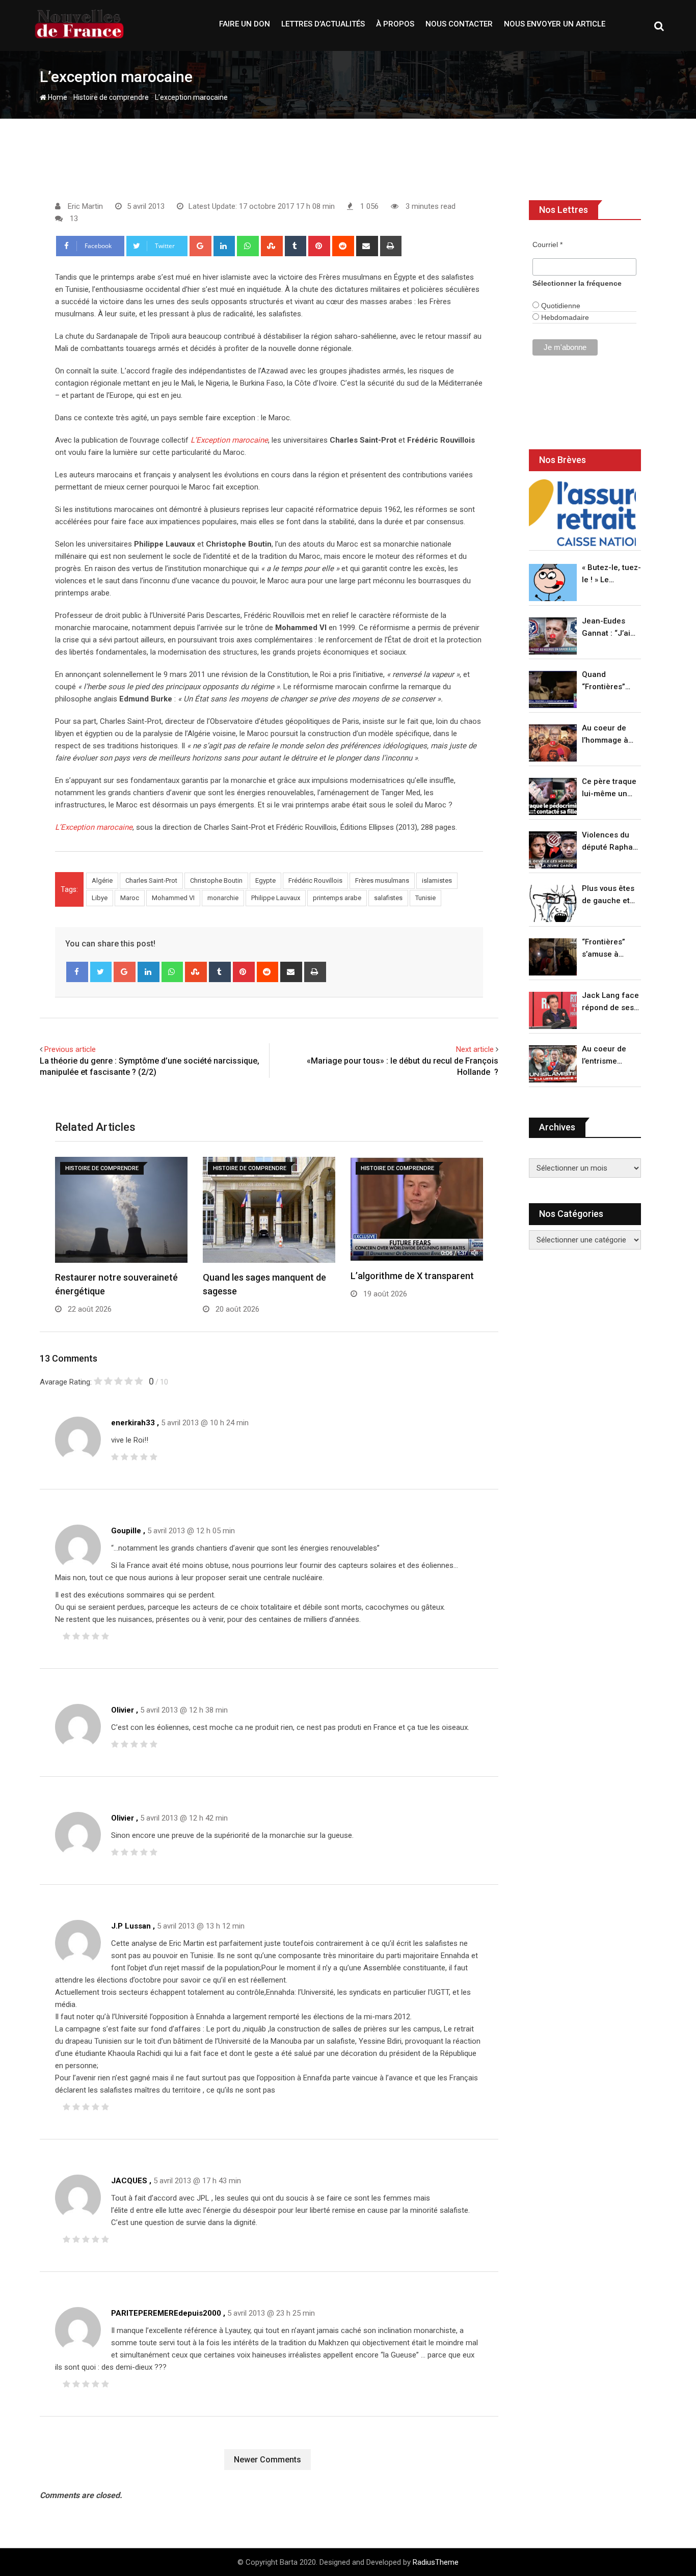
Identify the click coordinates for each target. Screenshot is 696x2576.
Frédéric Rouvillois (315, 880)
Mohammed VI (173, 898)
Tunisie (425, 898)
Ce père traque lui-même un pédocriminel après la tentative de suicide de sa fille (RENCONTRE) (609, 788)
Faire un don (245, 24)
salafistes (388, 898)
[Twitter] (101, 972)
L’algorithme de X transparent (412, 1276)
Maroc (130, 898)
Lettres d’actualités (323, 24)
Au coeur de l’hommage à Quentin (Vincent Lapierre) (605, 735)
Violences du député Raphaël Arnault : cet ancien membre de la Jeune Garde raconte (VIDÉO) (611, 842)
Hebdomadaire (564, 317)
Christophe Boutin (216, 880)
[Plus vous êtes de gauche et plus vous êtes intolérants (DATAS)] (553, 903)
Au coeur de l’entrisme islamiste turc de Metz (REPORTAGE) (607, 1056)
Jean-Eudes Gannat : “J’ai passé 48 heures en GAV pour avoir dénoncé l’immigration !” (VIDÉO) (609, 628)
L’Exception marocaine (229, 440)
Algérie (102, 880)
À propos (395, 24)
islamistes (437, 880)
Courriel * (547, 245)
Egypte (265, 880)
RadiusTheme (436, 2562)
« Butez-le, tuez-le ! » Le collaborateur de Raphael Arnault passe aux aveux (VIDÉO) (611, 574)
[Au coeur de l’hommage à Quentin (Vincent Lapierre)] (553, 743)
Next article (475, 1049)
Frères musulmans (382, 880)
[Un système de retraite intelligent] (582, 513)
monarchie (223, 898)
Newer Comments (267, 2460)
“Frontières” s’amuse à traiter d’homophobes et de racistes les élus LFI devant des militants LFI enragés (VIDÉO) (609, 949)
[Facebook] (77, 972)
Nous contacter (459, 24)
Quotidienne (560, 306)
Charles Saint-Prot (151, 880)
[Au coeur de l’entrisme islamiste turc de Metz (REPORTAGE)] (553, 1064)
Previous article (70, 1049)
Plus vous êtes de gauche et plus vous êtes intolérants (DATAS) (608, 895)
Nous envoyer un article (555, 24)
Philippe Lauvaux (276, 898)
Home (57, 97)
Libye (100, 898)
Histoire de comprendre (111, 97)
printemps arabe (337, 898)
